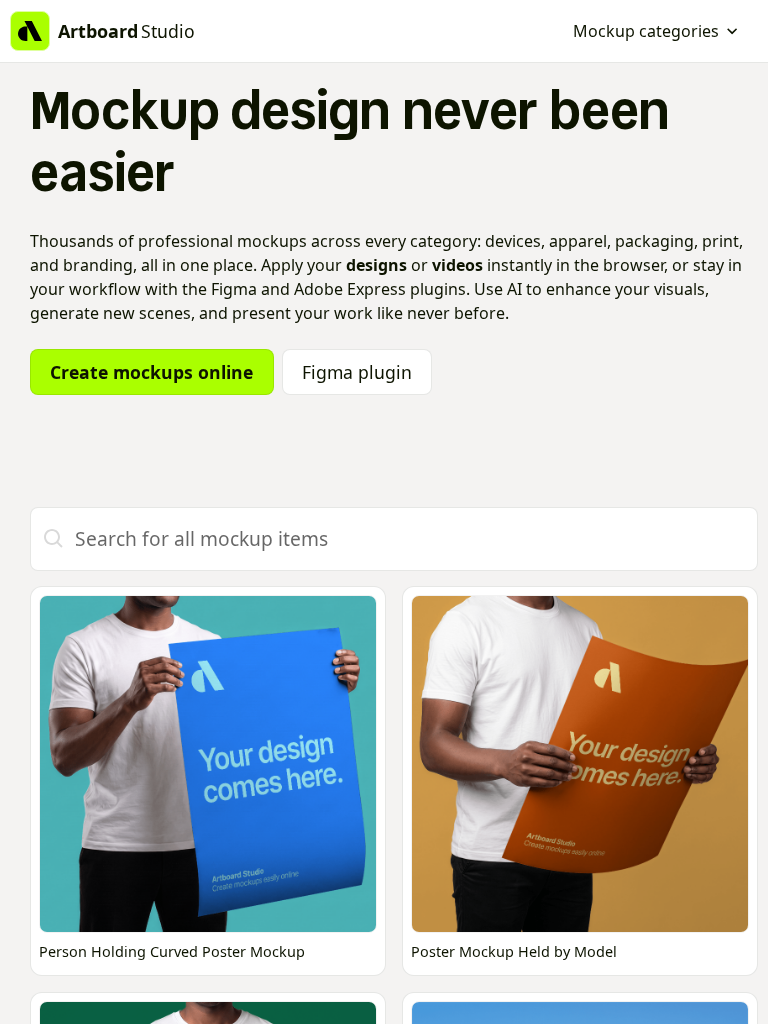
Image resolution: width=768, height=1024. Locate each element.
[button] (656, 31)
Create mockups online (151, 372)
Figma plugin (357, 372)
